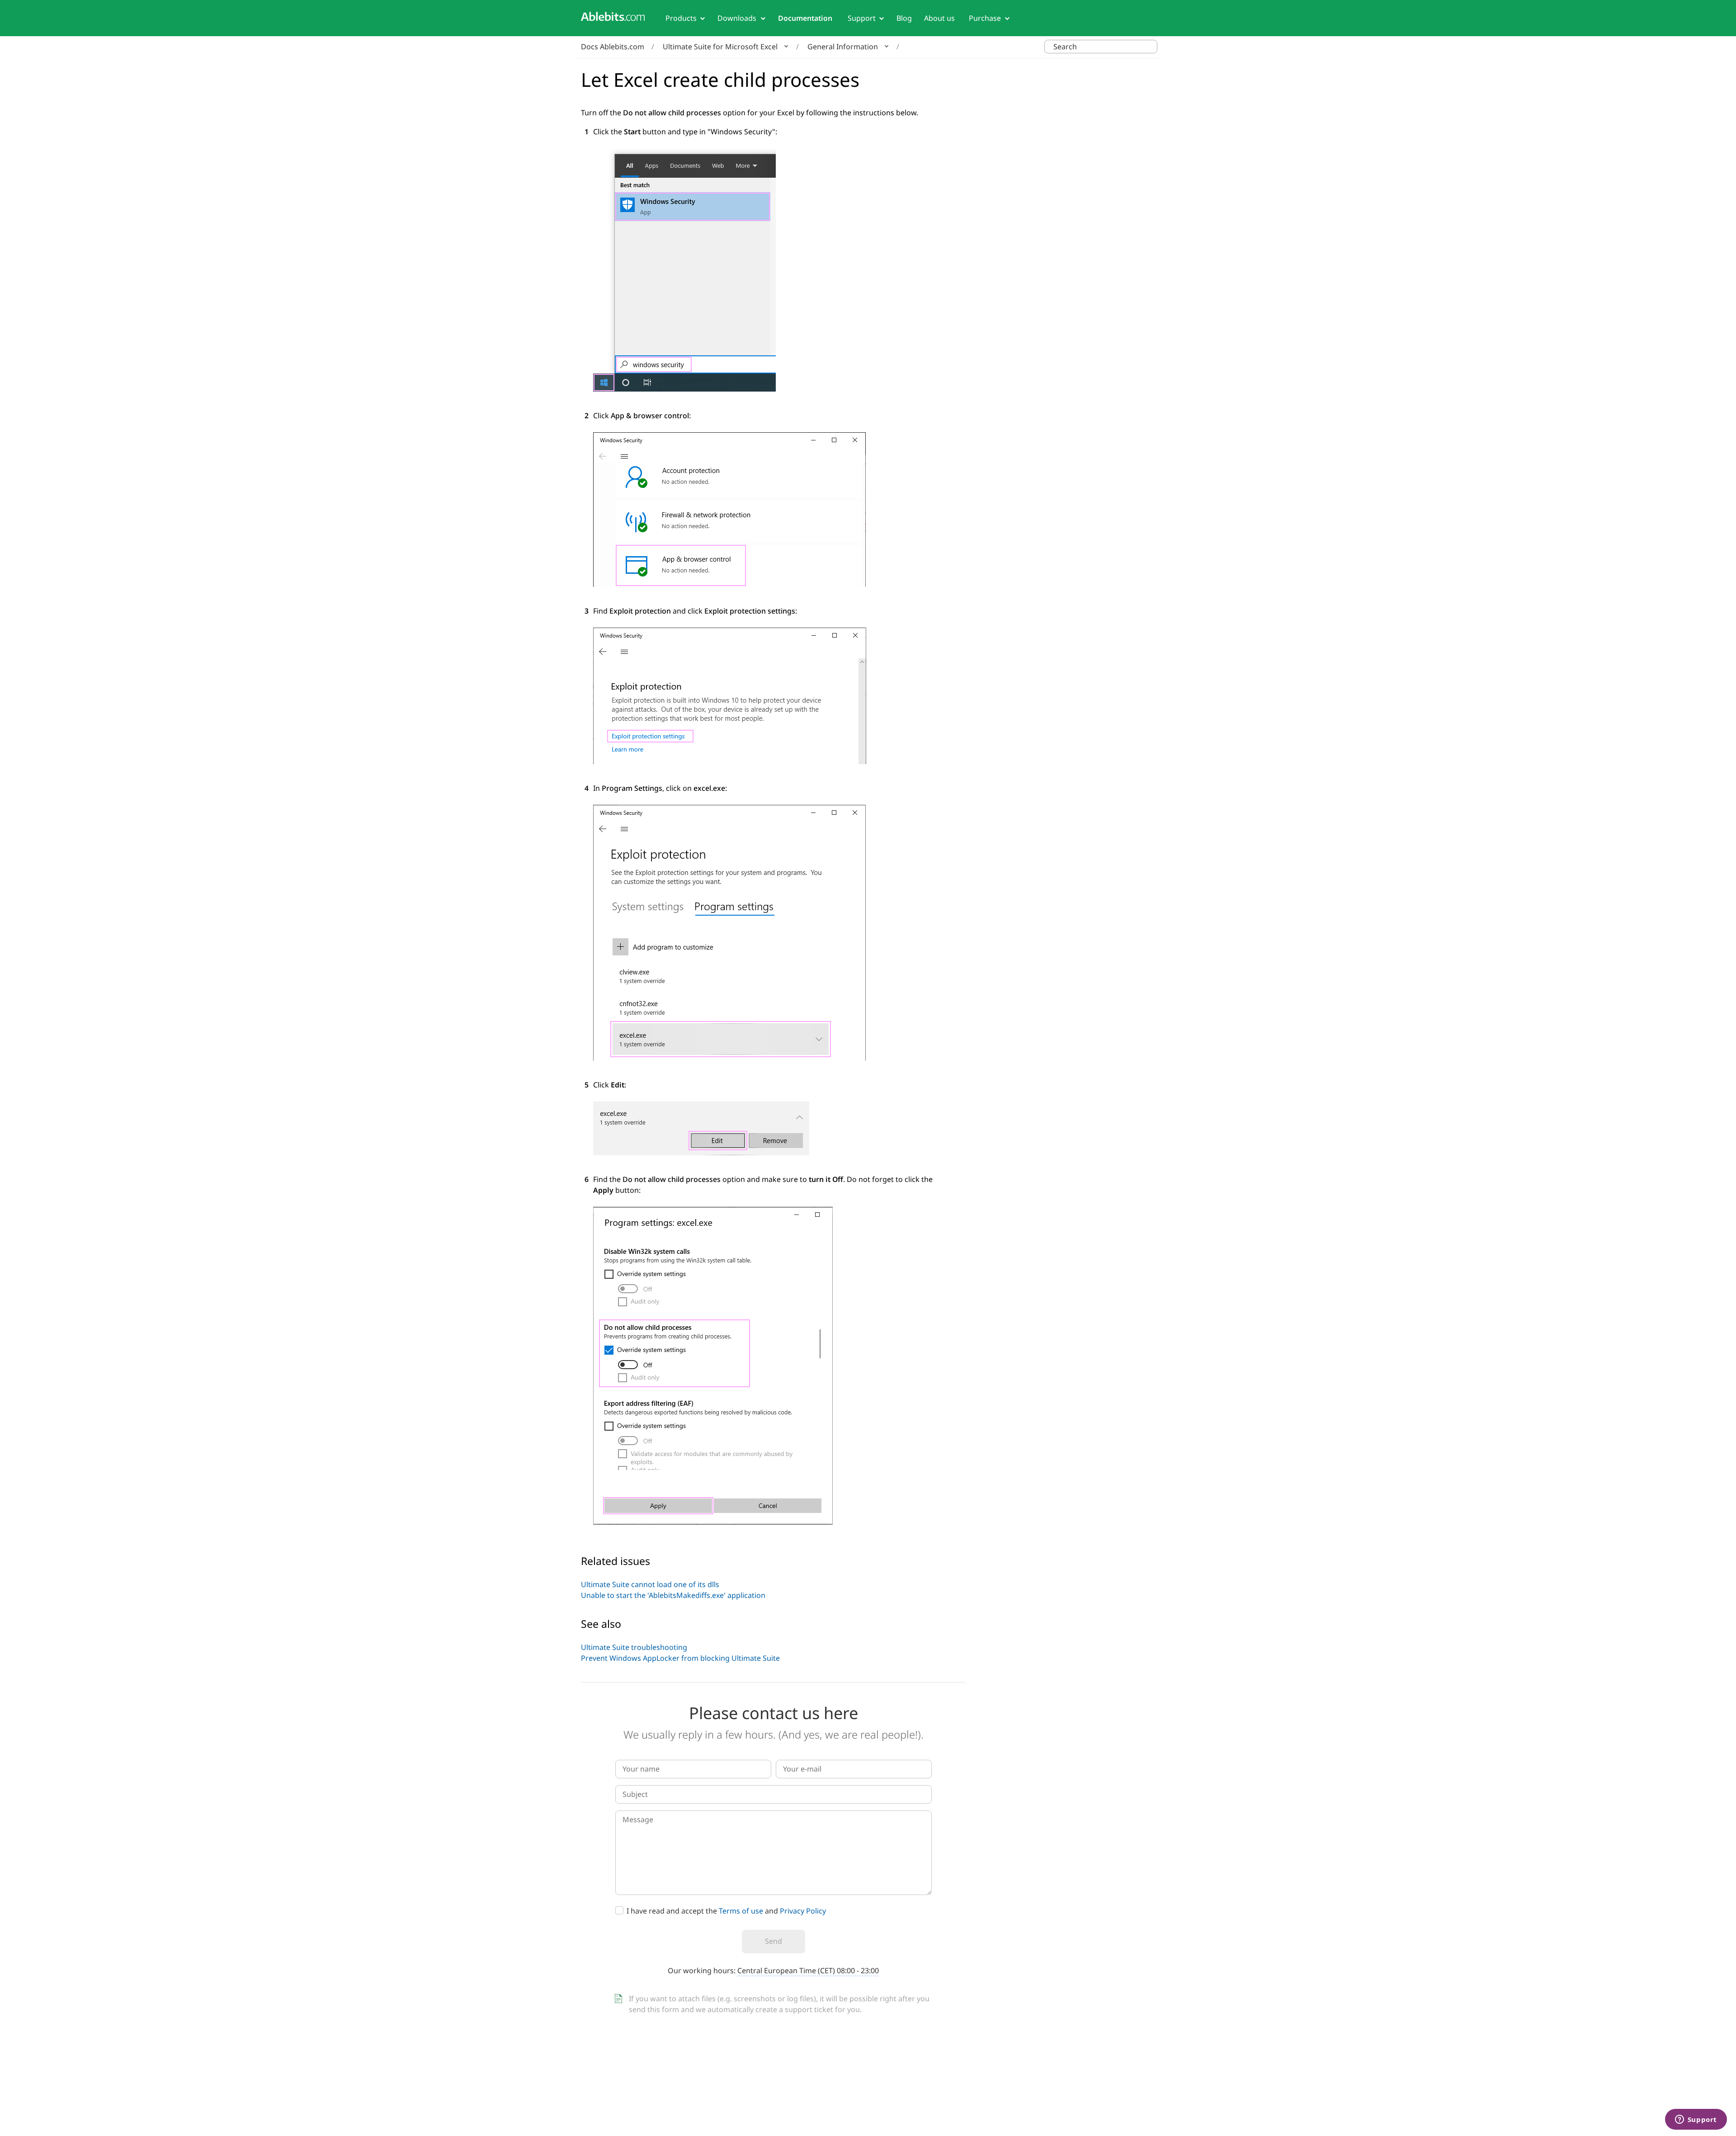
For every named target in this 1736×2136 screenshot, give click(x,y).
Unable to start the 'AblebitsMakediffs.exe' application (673, 1595)
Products (681, 18)
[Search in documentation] (1149, 47)
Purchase (985, 18)
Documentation (805, 18)
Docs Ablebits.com (613, 47)
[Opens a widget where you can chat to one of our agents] (1696, 2120)
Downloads (737, 18)
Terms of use (741, 1911)
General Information (843, 47)
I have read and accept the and (726, 1911)
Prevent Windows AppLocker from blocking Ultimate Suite (680, 1658)
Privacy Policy (803, 1911)
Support (862, 18)
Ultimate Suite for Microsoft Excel (720, 47)
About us (939, 18)
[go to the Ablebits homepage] (613, 17)
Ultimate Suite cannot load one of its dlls (650, 1584)
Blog (904, 18)
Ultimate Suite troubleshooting (634, 1647)
